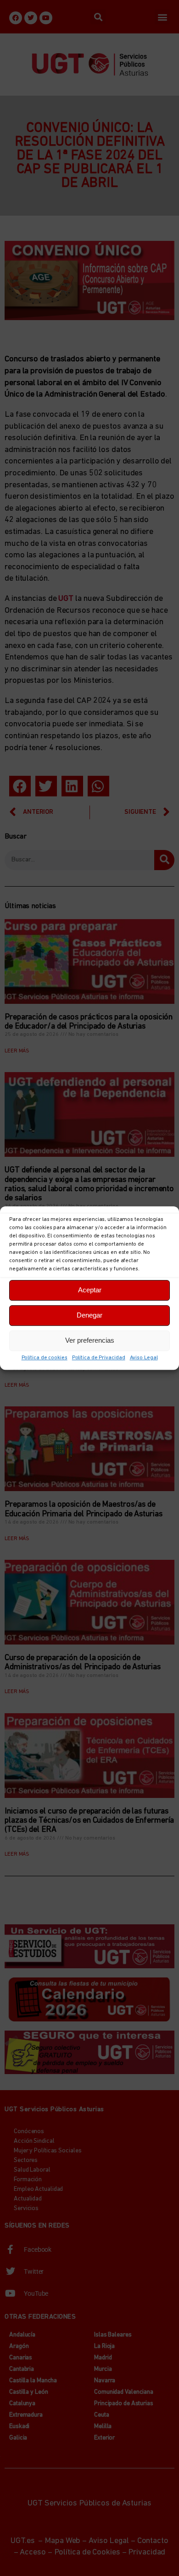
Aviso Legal (144, 1358)
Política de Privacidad (99, 1358)
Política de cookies (45, 1358)
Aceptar (90, 1290)
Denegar (89, 1315)
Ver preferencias (90, 1340)
